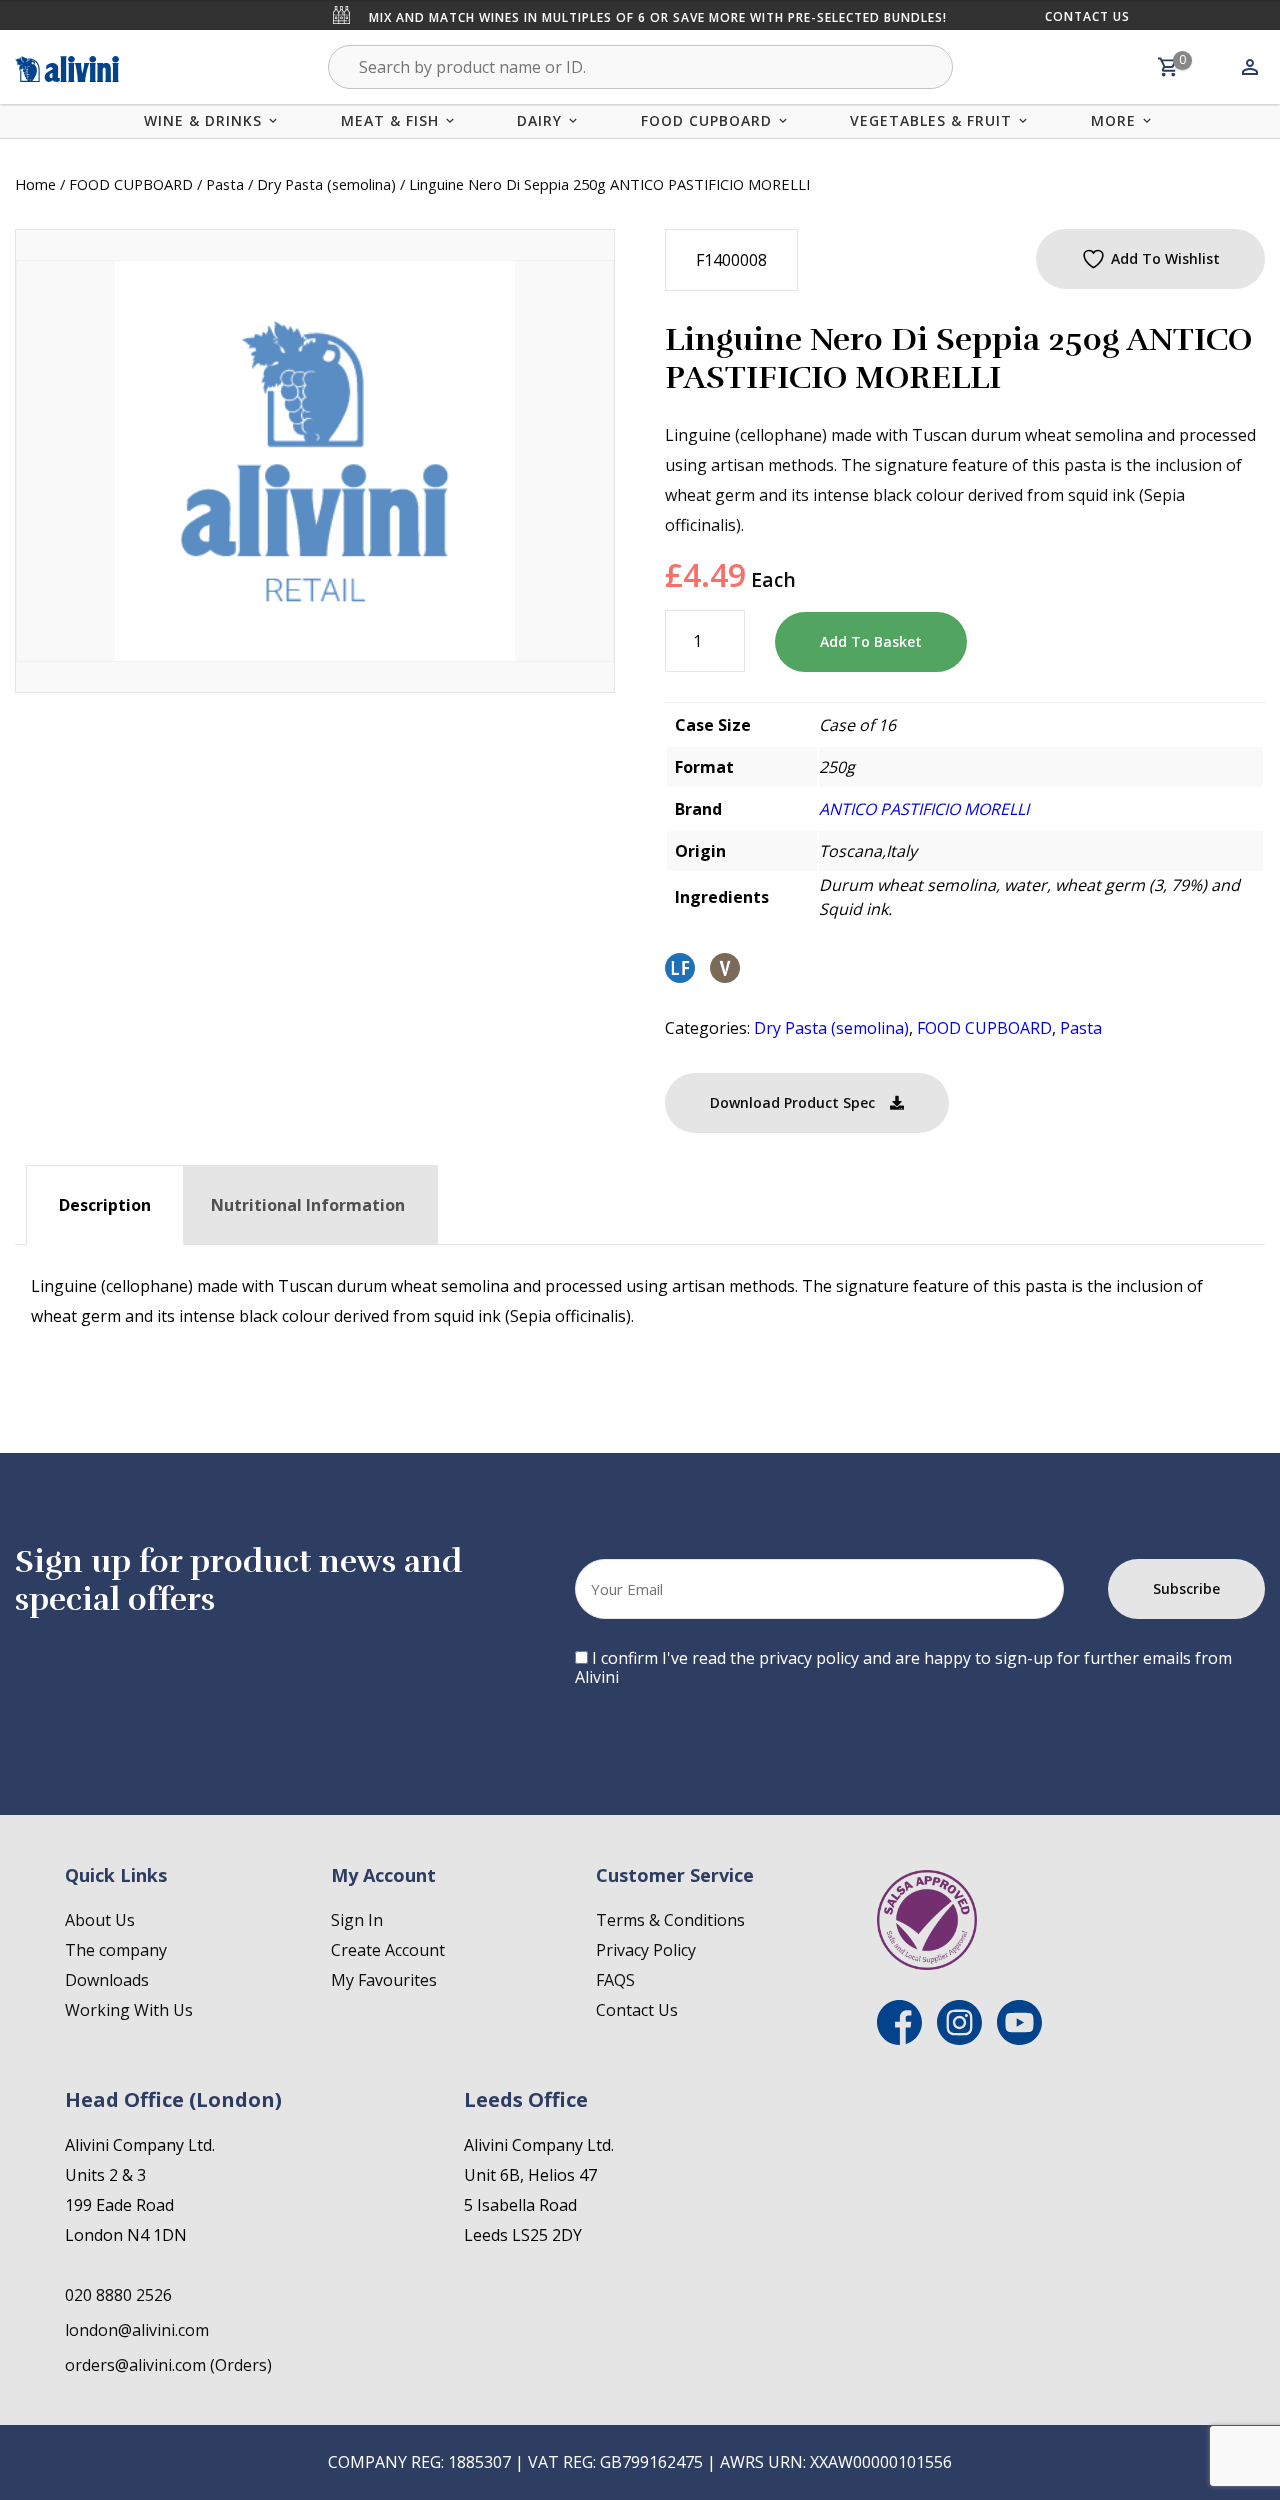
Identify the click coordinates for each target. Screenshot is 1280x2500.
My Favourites (384, 1980)
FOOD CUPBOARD (706, 120)
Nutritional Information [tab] (308, 1205)
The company (116, 1950)
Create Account (388, 1950)
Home (35, 184)
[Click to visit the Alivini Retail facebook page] (899, 2039)
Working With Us (129, 2010)
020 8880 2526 (118, 2295)
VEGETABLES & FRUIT (931, 120)
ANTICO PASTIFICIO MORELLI (924, 809)
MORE (1113, 120)
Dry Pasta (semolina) (326, 184)
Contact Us (1087, 16)
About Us (100, 1920)
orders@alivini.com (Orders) (168, 2365)
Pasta (225, 184)
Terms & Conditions (670, 1920)
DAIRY (539, 120)
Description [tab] (105, 1205)
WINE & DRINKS (203, 120)
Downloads (107, 1980)
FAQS (615, 1980)
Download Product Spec (792, 1102)
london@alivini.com (137, 2330)
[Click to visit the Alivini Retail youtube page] (1019, 2039)
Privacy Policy (646, 1950)
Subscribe (1186, 1588)
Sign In (357, 1920)
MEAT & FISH (390, 120)
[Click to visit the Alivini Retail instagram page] (959, 2039)
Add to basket (871, 641)
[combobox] (640, 67)
